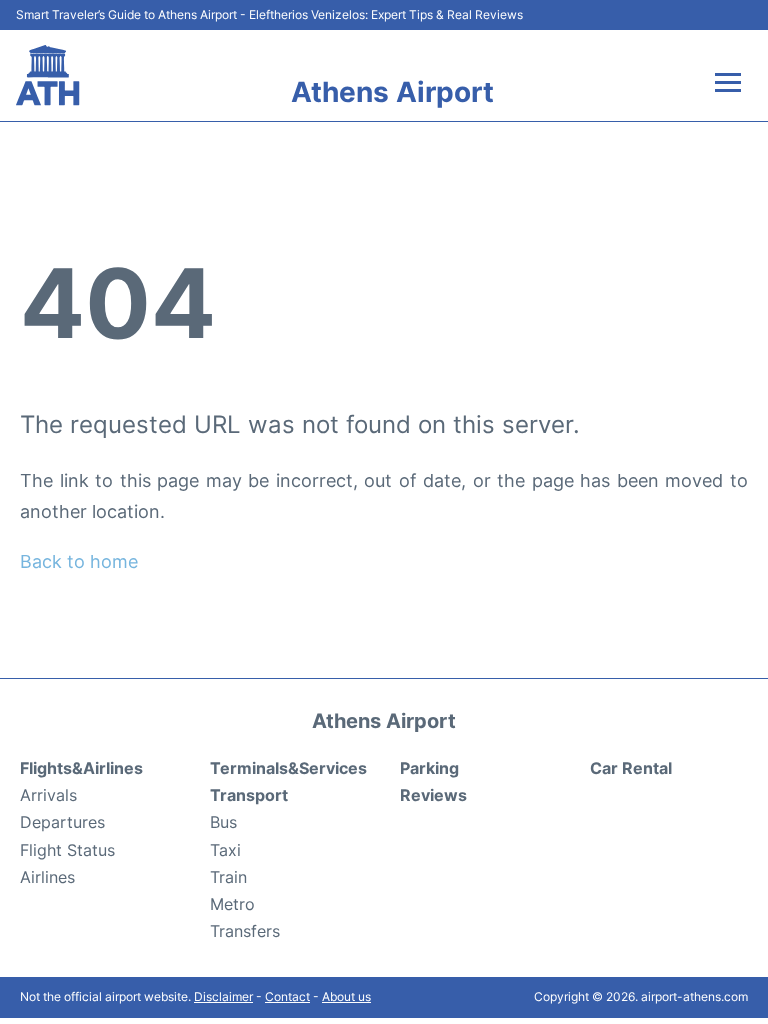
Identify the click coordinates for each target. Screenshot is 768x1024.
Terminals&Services (288, 768)
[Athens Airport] (48, 75)
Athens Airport (392, 92)
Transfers (245, 931)
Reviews (433, 795)
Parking (429, 768)
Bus (223, 822)
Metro (232, 904)
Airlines (47, 877)
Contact (287, 996)
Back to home (79, 561)
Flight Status (67, 850)
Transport (249, 795)
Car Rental (631, 768)
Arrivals (48, 795)
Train (228, 877)
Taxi (225, 850)
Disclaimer (223, 996)
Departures (62, 822)
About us (346, 996)
